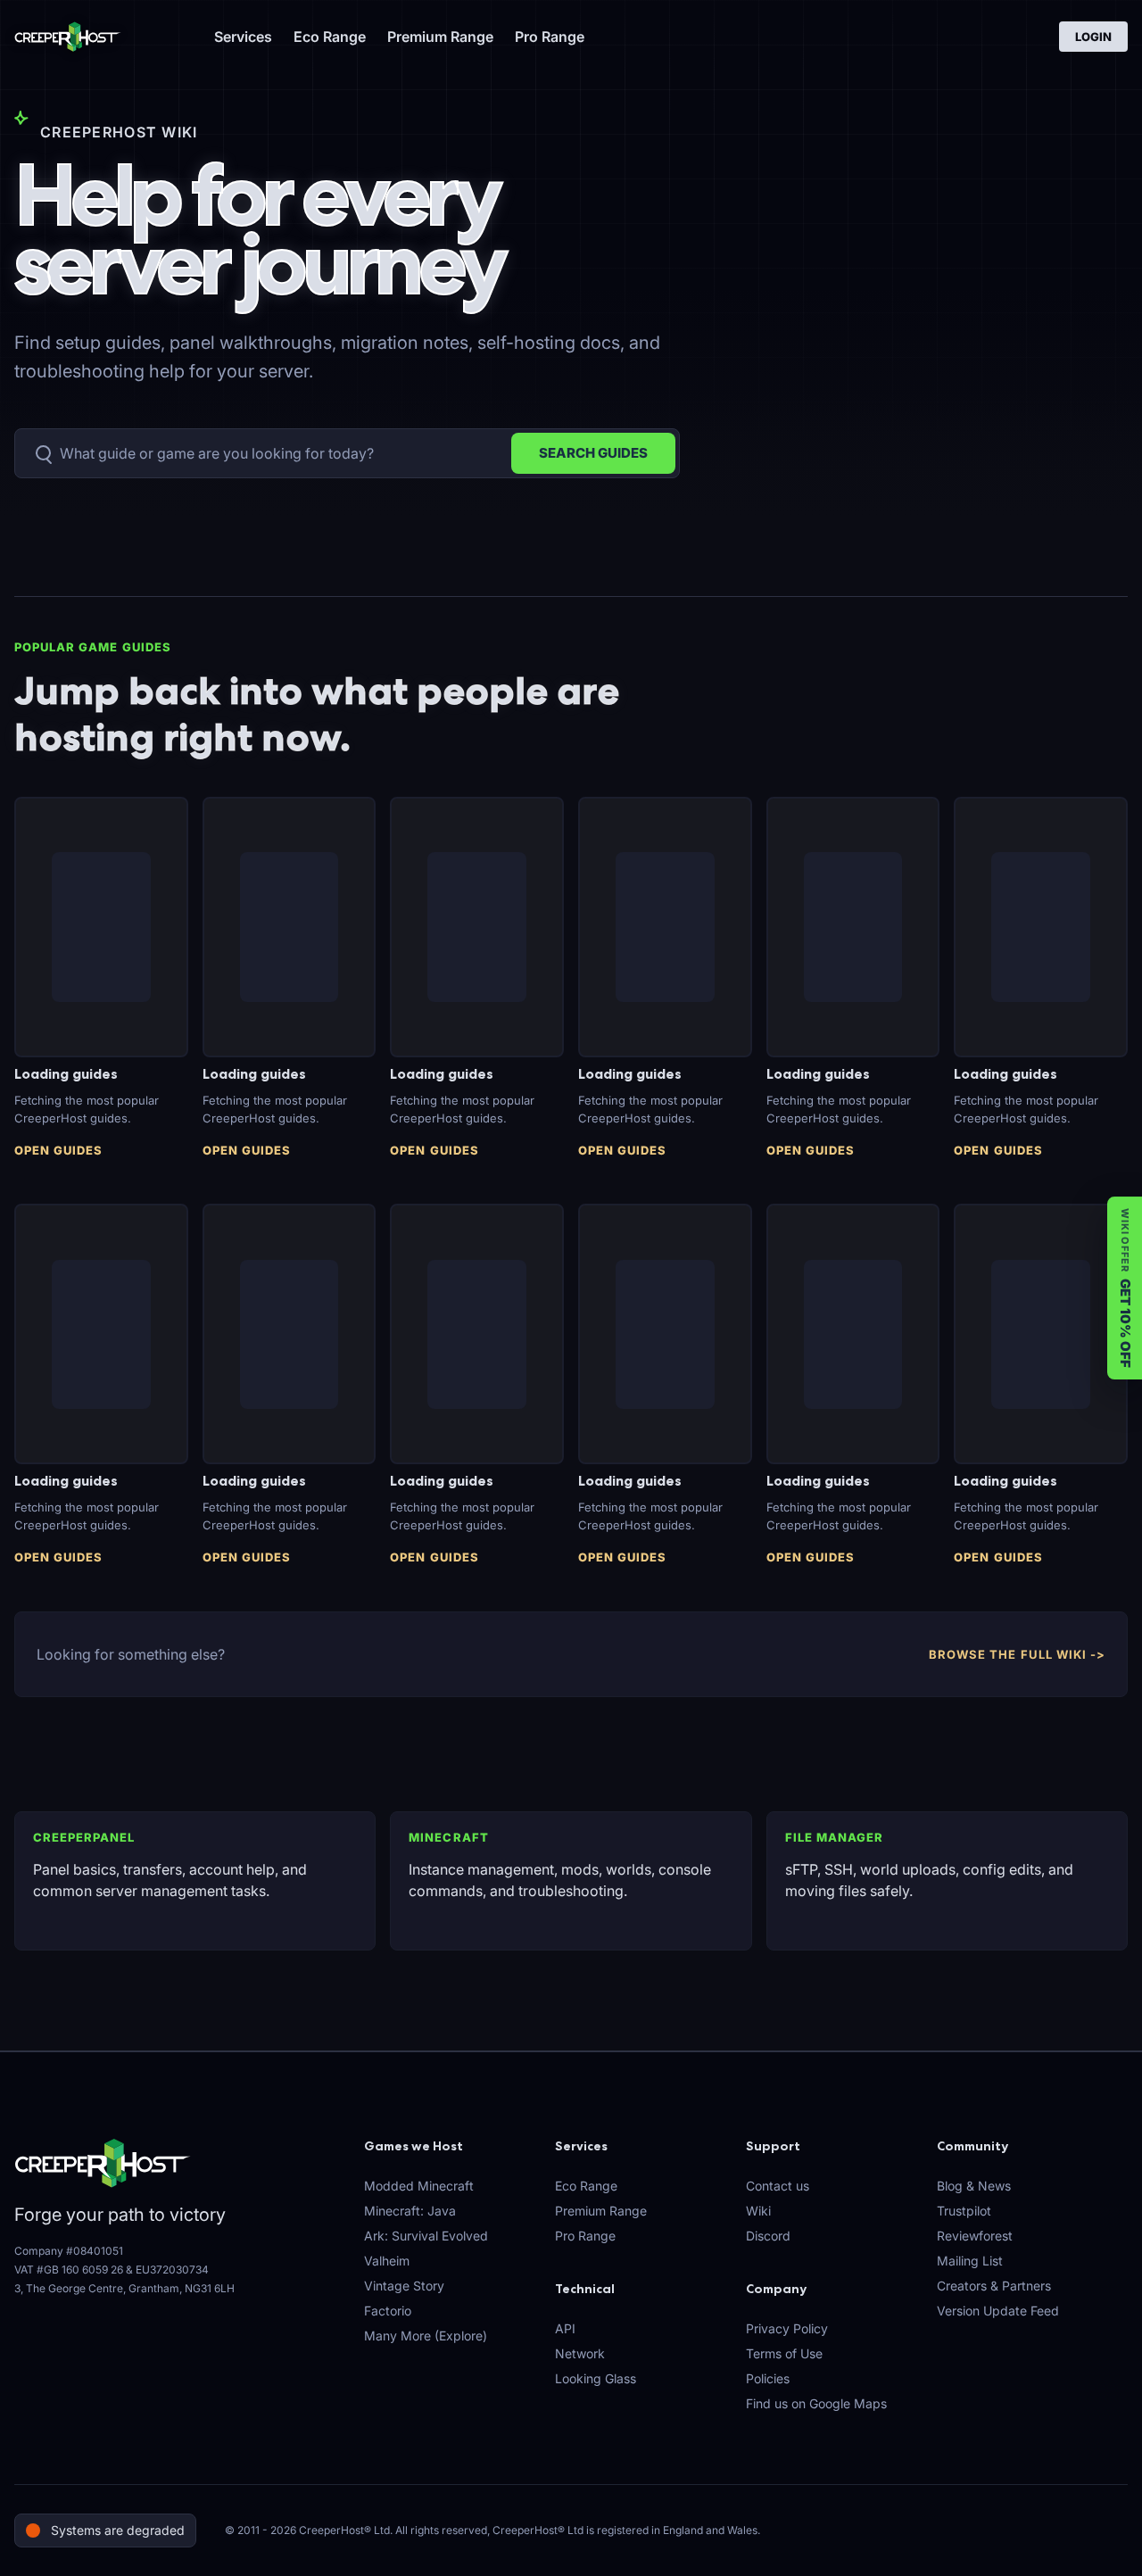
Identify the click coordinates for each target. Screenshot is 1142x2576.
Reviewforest (975, 2236)
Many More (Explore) (426, 2336)
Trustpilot (964, 2211)
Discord (768, 2236)
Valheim (387, 2261)
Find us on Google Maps (816, 2403)
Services (243, 37)
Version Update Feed (998, 2311)
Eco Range (330, 37)
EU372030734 (172, 2270)
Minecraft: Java (410, 2211)
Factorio (388, 2311)
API (565, 2328)
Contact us (778, 2186)
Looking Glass (596, 2378)
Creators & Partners (994, 2286)
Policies (768, 2378)
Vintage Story (404, 2286)
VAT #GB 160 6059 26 (69, 2270)
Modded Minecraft (419, 2186)
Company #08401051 (69, 2251)
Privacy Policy (787, 2328)
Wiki (758, 2211)
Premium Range (440, 37)
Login (1093, 37)
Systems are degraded (118, 2530)
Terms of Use (784, 2353)
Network (580, 2353)
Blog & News (974, 2186)
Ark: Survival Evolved (426, 2236)
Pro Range (550, 37)
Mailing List (970, 2261)
